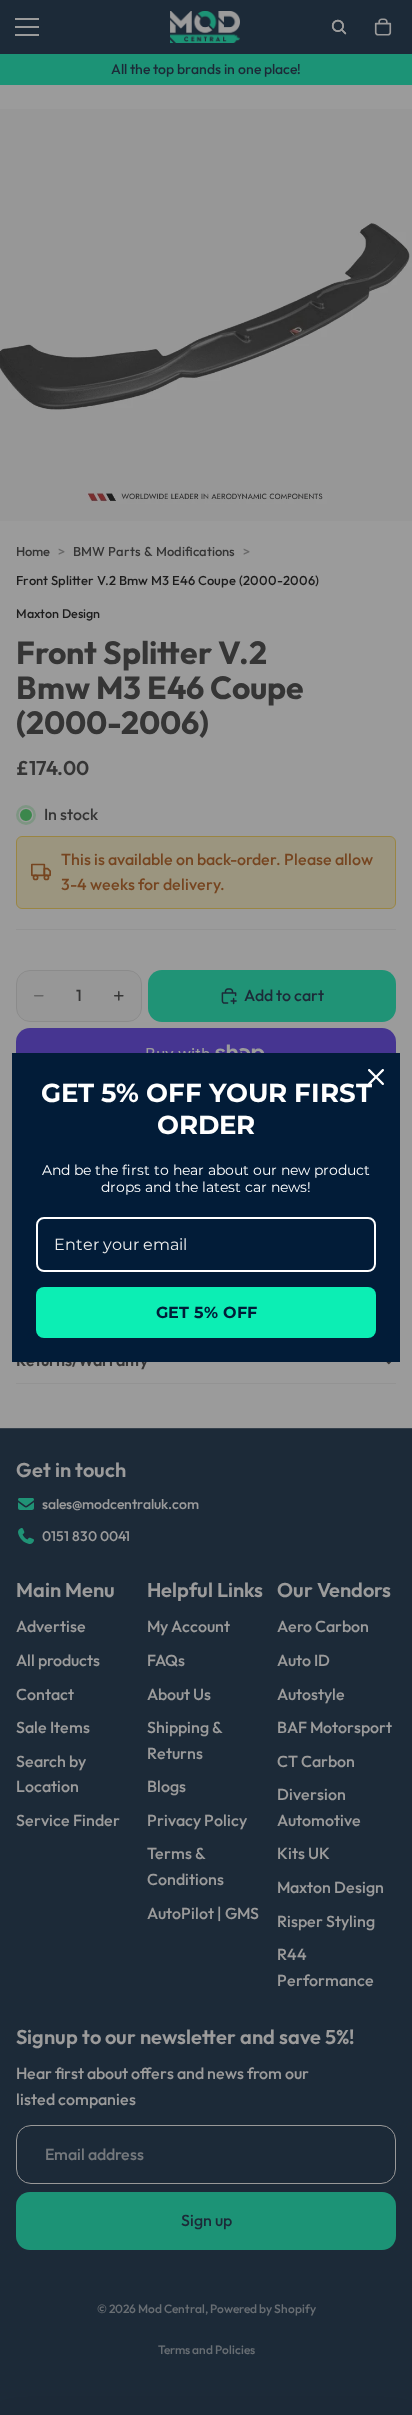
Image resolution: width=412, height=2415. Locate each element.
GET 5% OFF (206, 1312)
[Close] (376, 1077)
